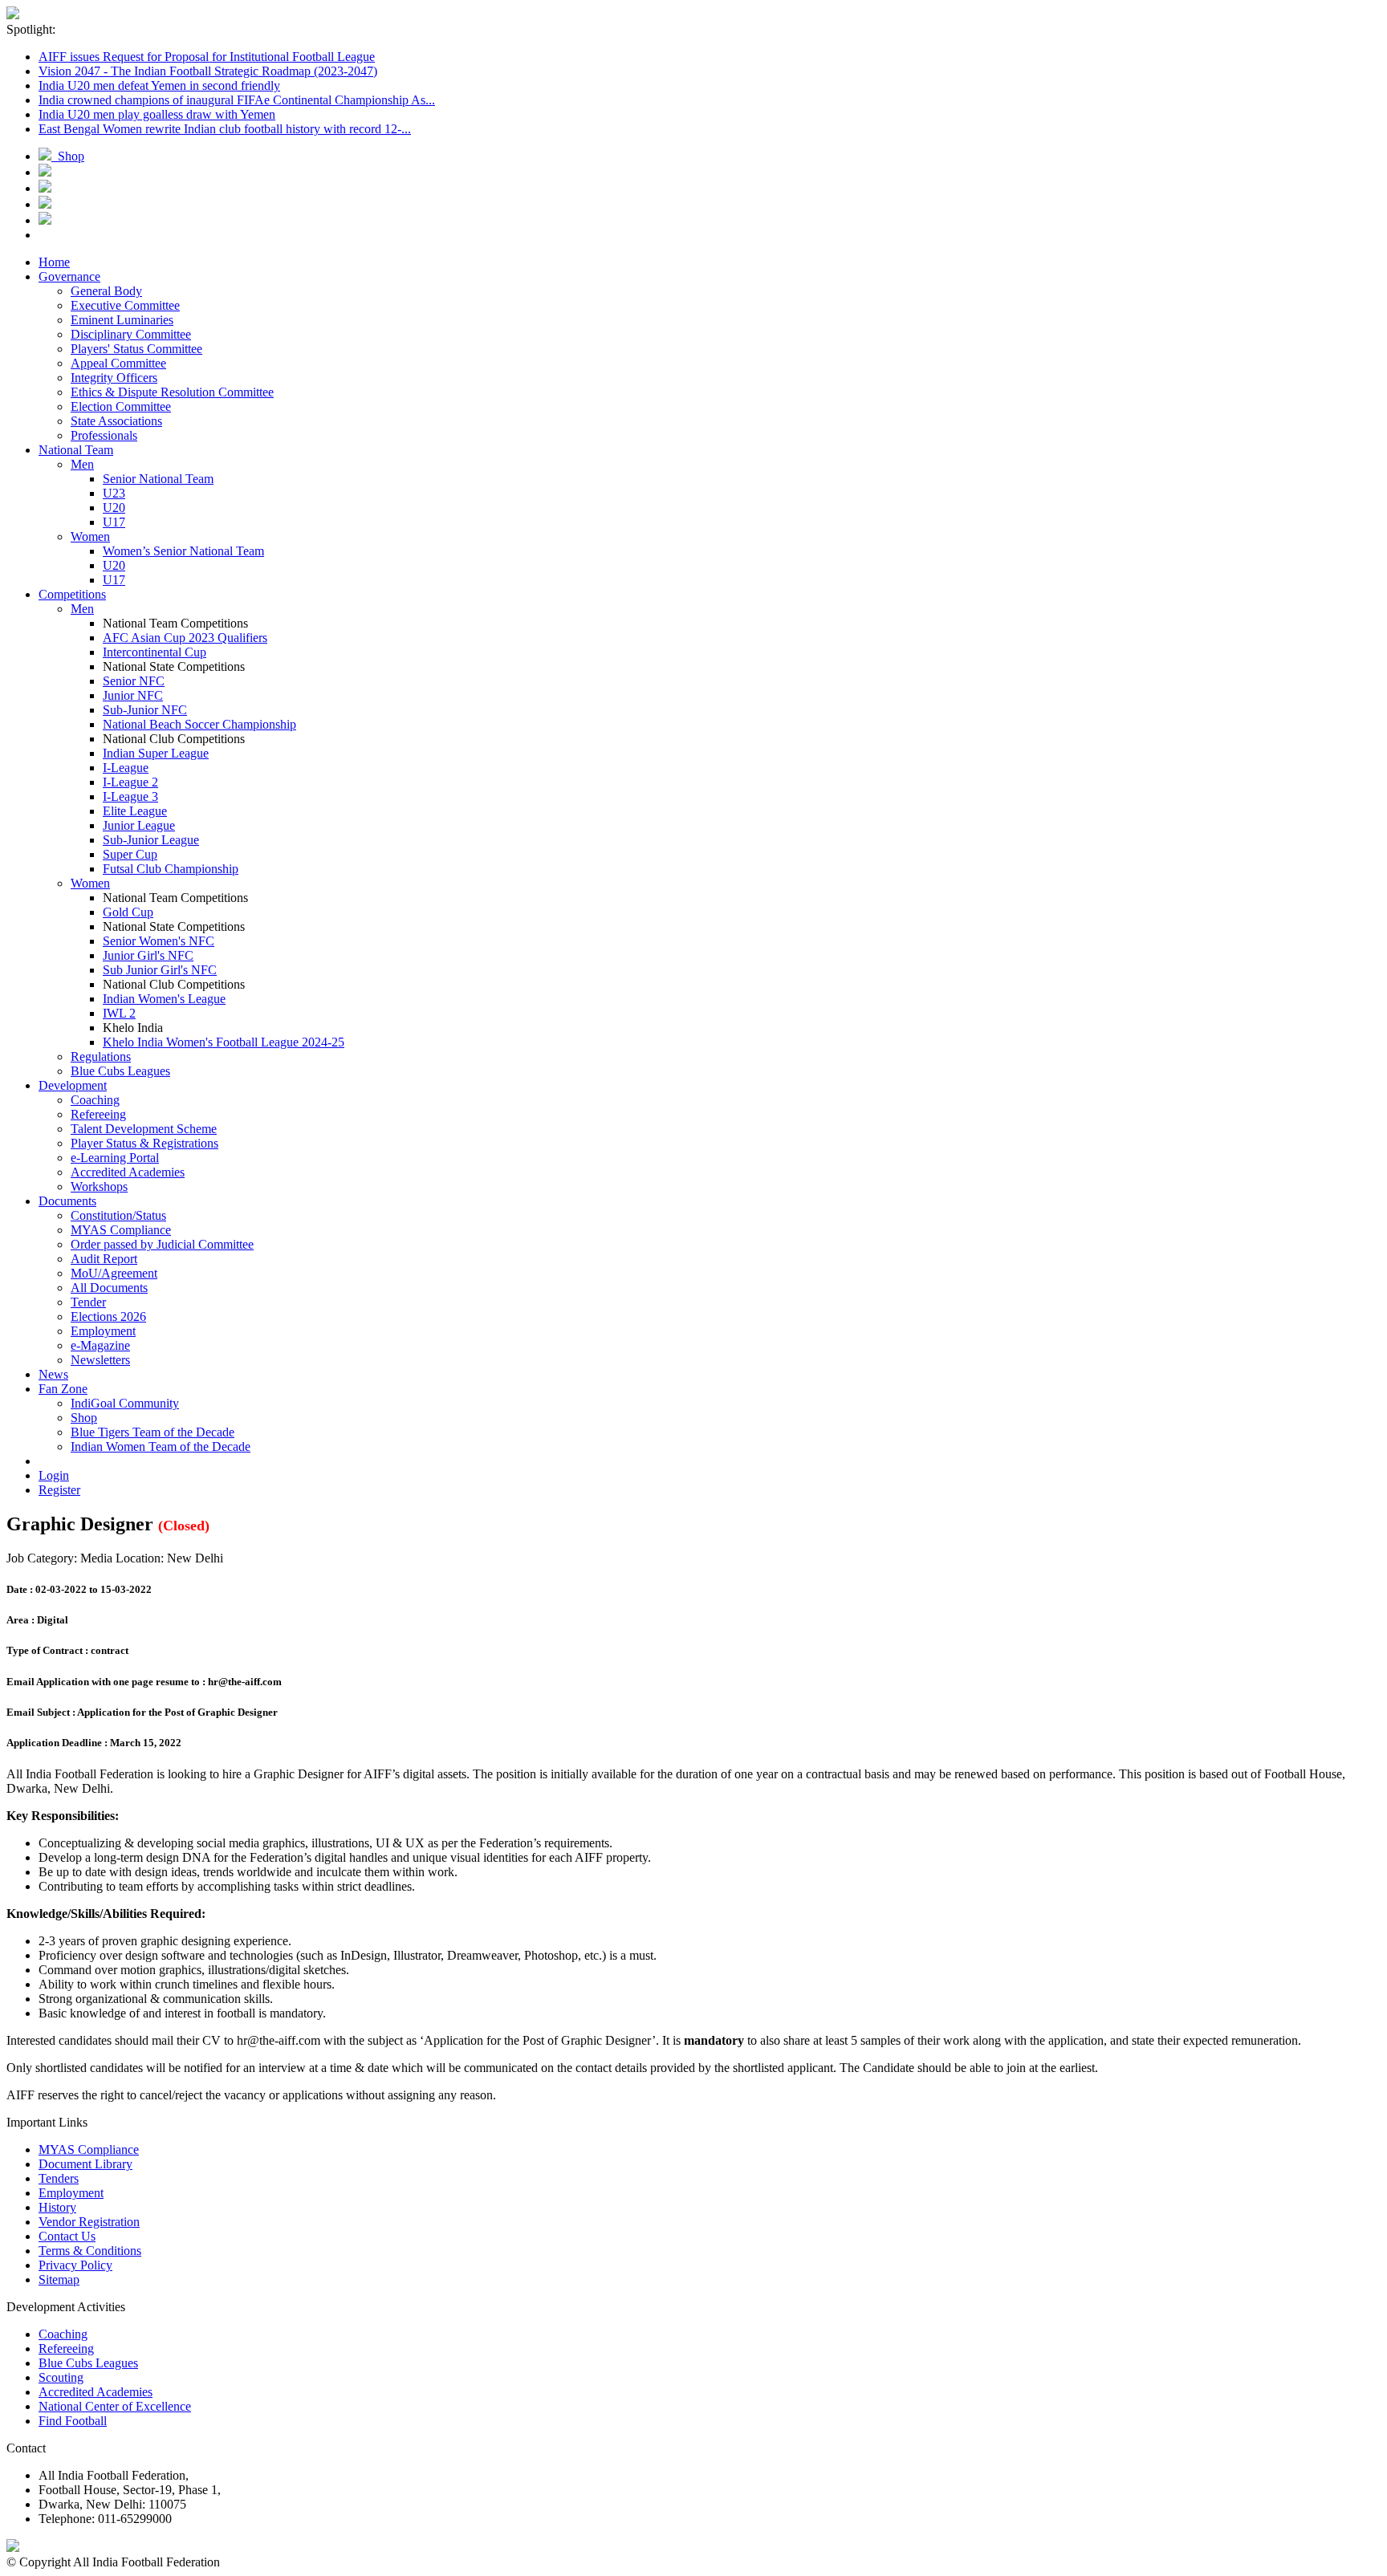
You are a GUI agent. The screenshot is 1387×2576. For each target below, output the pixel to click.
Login (54, 1475)
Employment (103, 1331)
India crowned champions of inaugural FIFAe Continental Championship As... (237, 100)
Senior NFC (134, 681)
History (57, 2207)
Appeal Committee (118, 363)
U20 (114, 508)
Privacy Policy (75, 2265)
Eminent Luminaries (122, 320)
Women (90, 536)
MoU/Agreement (114, 1273)
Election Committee (121, 406)
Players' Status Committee (136, 349)
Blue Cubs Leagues (120, 1071)
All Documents (109, 1288)
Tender (88, 1302)
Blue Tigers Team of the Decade (153, 1432)
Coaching (95, 1100)
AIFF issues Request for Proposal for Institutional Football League (207, 57)
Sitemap (59, 2279)
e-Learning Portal (115, 1158)
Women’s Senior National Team (183, 551)
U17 (114, 522)
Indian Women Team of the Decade (161, 1446)
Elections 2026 (108, 1316)
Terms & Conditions (90, 2251)
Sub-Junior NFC (145, 710)
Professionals (104, 435)
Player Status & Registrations (144, 1143)
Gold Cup (128, 912)
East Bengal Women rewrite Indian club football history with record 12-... (225, 129)
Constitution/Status (118, 1215)
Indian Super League (156, 753)
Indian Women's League (164, 999)
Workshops (99, 1186)
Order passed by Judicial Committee (162, 1244)
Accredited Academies (128, 1172)
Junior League (139, 825)
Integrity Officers (114, 378)
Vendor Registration (89, 2222)
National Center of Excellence (115, 2406)
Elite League (135, 811)
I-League (126, 768)
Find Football (73, 2421)
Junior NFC (133, 695)
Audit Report (104, 1259)
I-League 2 (130, 782)
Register (59, 1490)
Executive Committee (125, 305)
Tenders (59, 2178)
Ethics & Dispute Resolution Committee (172, 392)
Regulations (101, 1056)
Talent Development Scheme (144, 1129)
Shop (68, 156)
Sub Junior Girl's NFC (160, 970)
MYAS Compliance (121, 1230)
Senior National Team (158, 479)
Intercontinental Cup (155, 652)
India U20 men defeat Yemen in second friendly (159, 85)
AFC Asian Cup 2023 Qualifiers (185, 638)
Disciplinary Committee (131, 334)
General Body (106, 291)
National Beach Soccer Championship (199, 724)
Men (82, 464)
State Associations (116, 421)
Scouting (61, 2377)
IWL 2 (119, 1013)
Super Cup (130, 854)
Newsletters (100, 1360)
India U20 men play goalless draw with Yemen (157, 114)
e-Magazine (100, 1345)
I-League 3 (130, 796)
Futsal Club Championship (171, 869)
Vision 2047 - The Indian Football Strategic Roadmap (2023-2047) (208, 71)
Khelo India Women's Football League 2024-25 (224, 1042)
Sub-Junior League (151, 840)
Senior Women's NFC (159, 941)
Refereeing (98, 1114)
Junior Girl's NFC (148, 955)
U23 (114, 493)
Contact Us (67, 2236)
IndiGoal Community (125, 1403)
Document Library (85, 2164)
